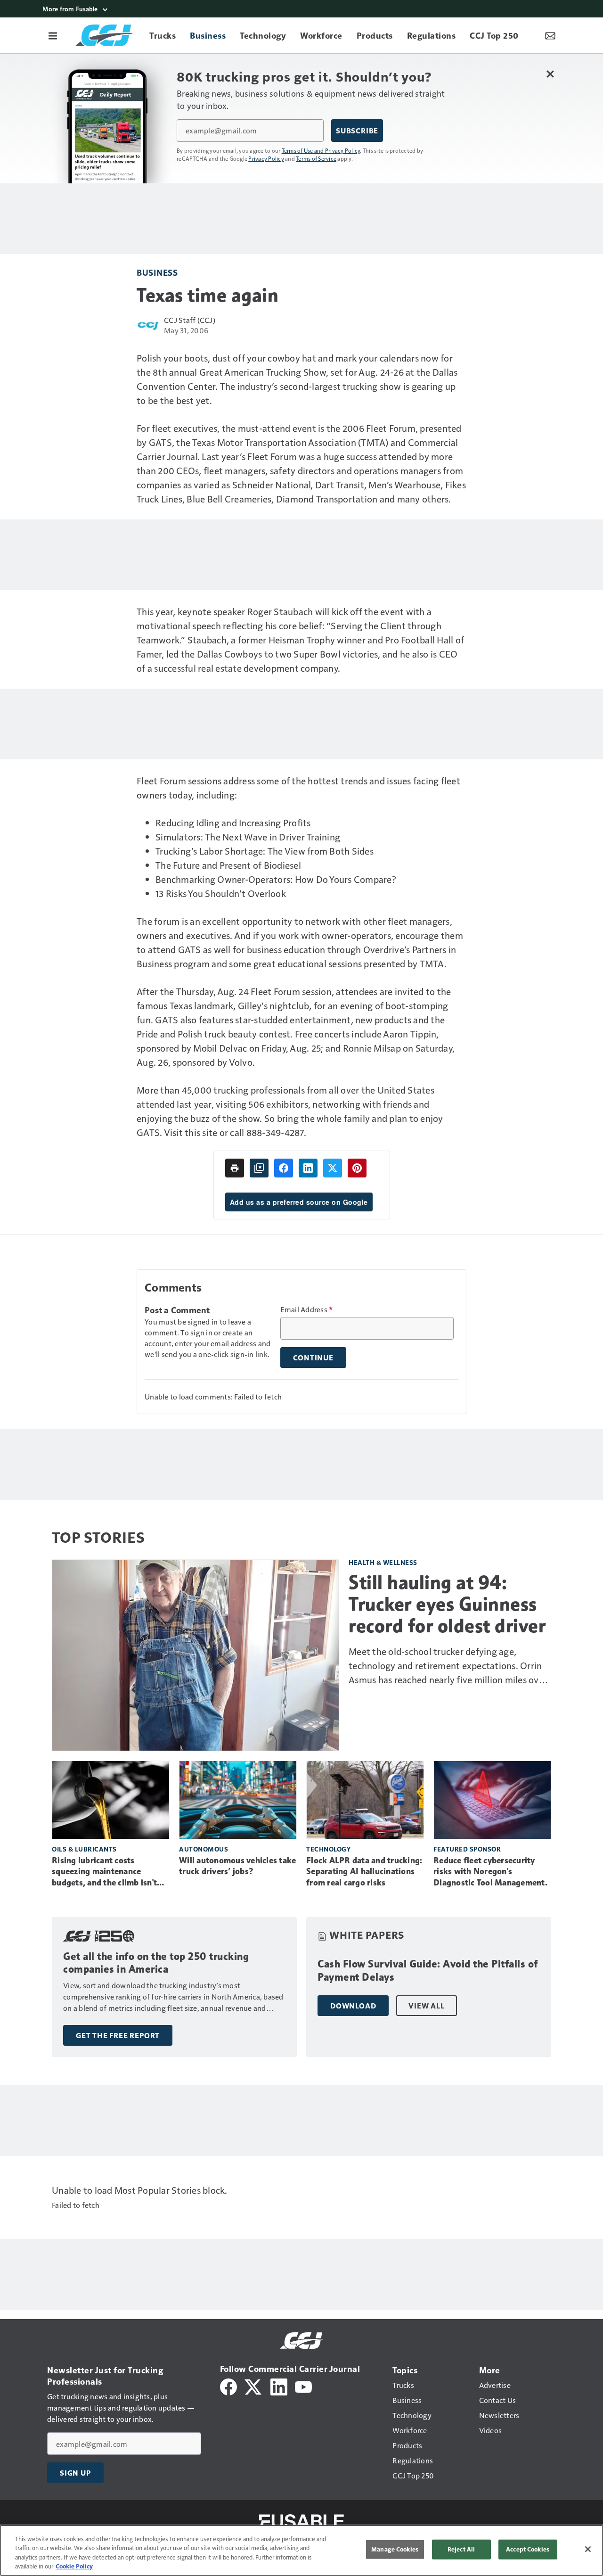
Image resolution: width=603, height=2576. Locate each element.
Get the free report (118, 2035)
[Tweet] (333, 1168)
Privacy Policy (266, 158)
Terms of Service (316, 158)
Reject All (461, 2549)
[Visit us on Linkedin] (279, 2386)
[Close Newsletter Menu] (550, 74)
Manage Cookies (395, 2549)
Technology (328, 1849)
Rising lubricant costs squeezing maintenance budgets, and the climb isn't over (104, 1872)
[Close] (588, 2549)
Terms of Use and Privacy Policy (321, 150)
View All (426, 2006)
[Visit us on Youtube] (303, 2386)
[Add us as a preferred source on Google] (259, 1168)
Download (353, 2006)
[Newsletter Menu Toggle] (550, 35)
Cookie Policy (74, 2566)
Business (157, 272)
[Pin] (357, 1168)
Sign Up (75, 2473)
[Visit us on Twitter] (254, 2386)
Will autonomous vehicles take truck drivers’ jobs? (237, 1866)
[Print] (235, 1168)
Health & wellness (383, 1562)
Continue (313, 1358)
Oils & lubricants (84, 1849)
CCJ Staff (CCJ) (190, 320)
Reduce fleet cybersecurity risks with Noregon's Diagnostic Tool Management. (490, 1872)
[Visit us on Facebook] (228, 2386)
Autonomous (204, 1849)
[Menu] (53, 35)
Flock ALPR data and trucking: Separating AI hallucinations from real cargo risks (364, 1872)
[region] (301, 2550)
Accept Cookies (528, 2549)
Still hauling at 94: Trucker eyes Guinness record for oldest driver (447, 1604)
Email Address (307, 1309)
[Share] (284, 1168)
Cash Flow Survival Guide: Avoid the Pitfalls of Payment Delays (428, 1971)
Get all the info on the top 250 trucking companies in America (156, 1963)
